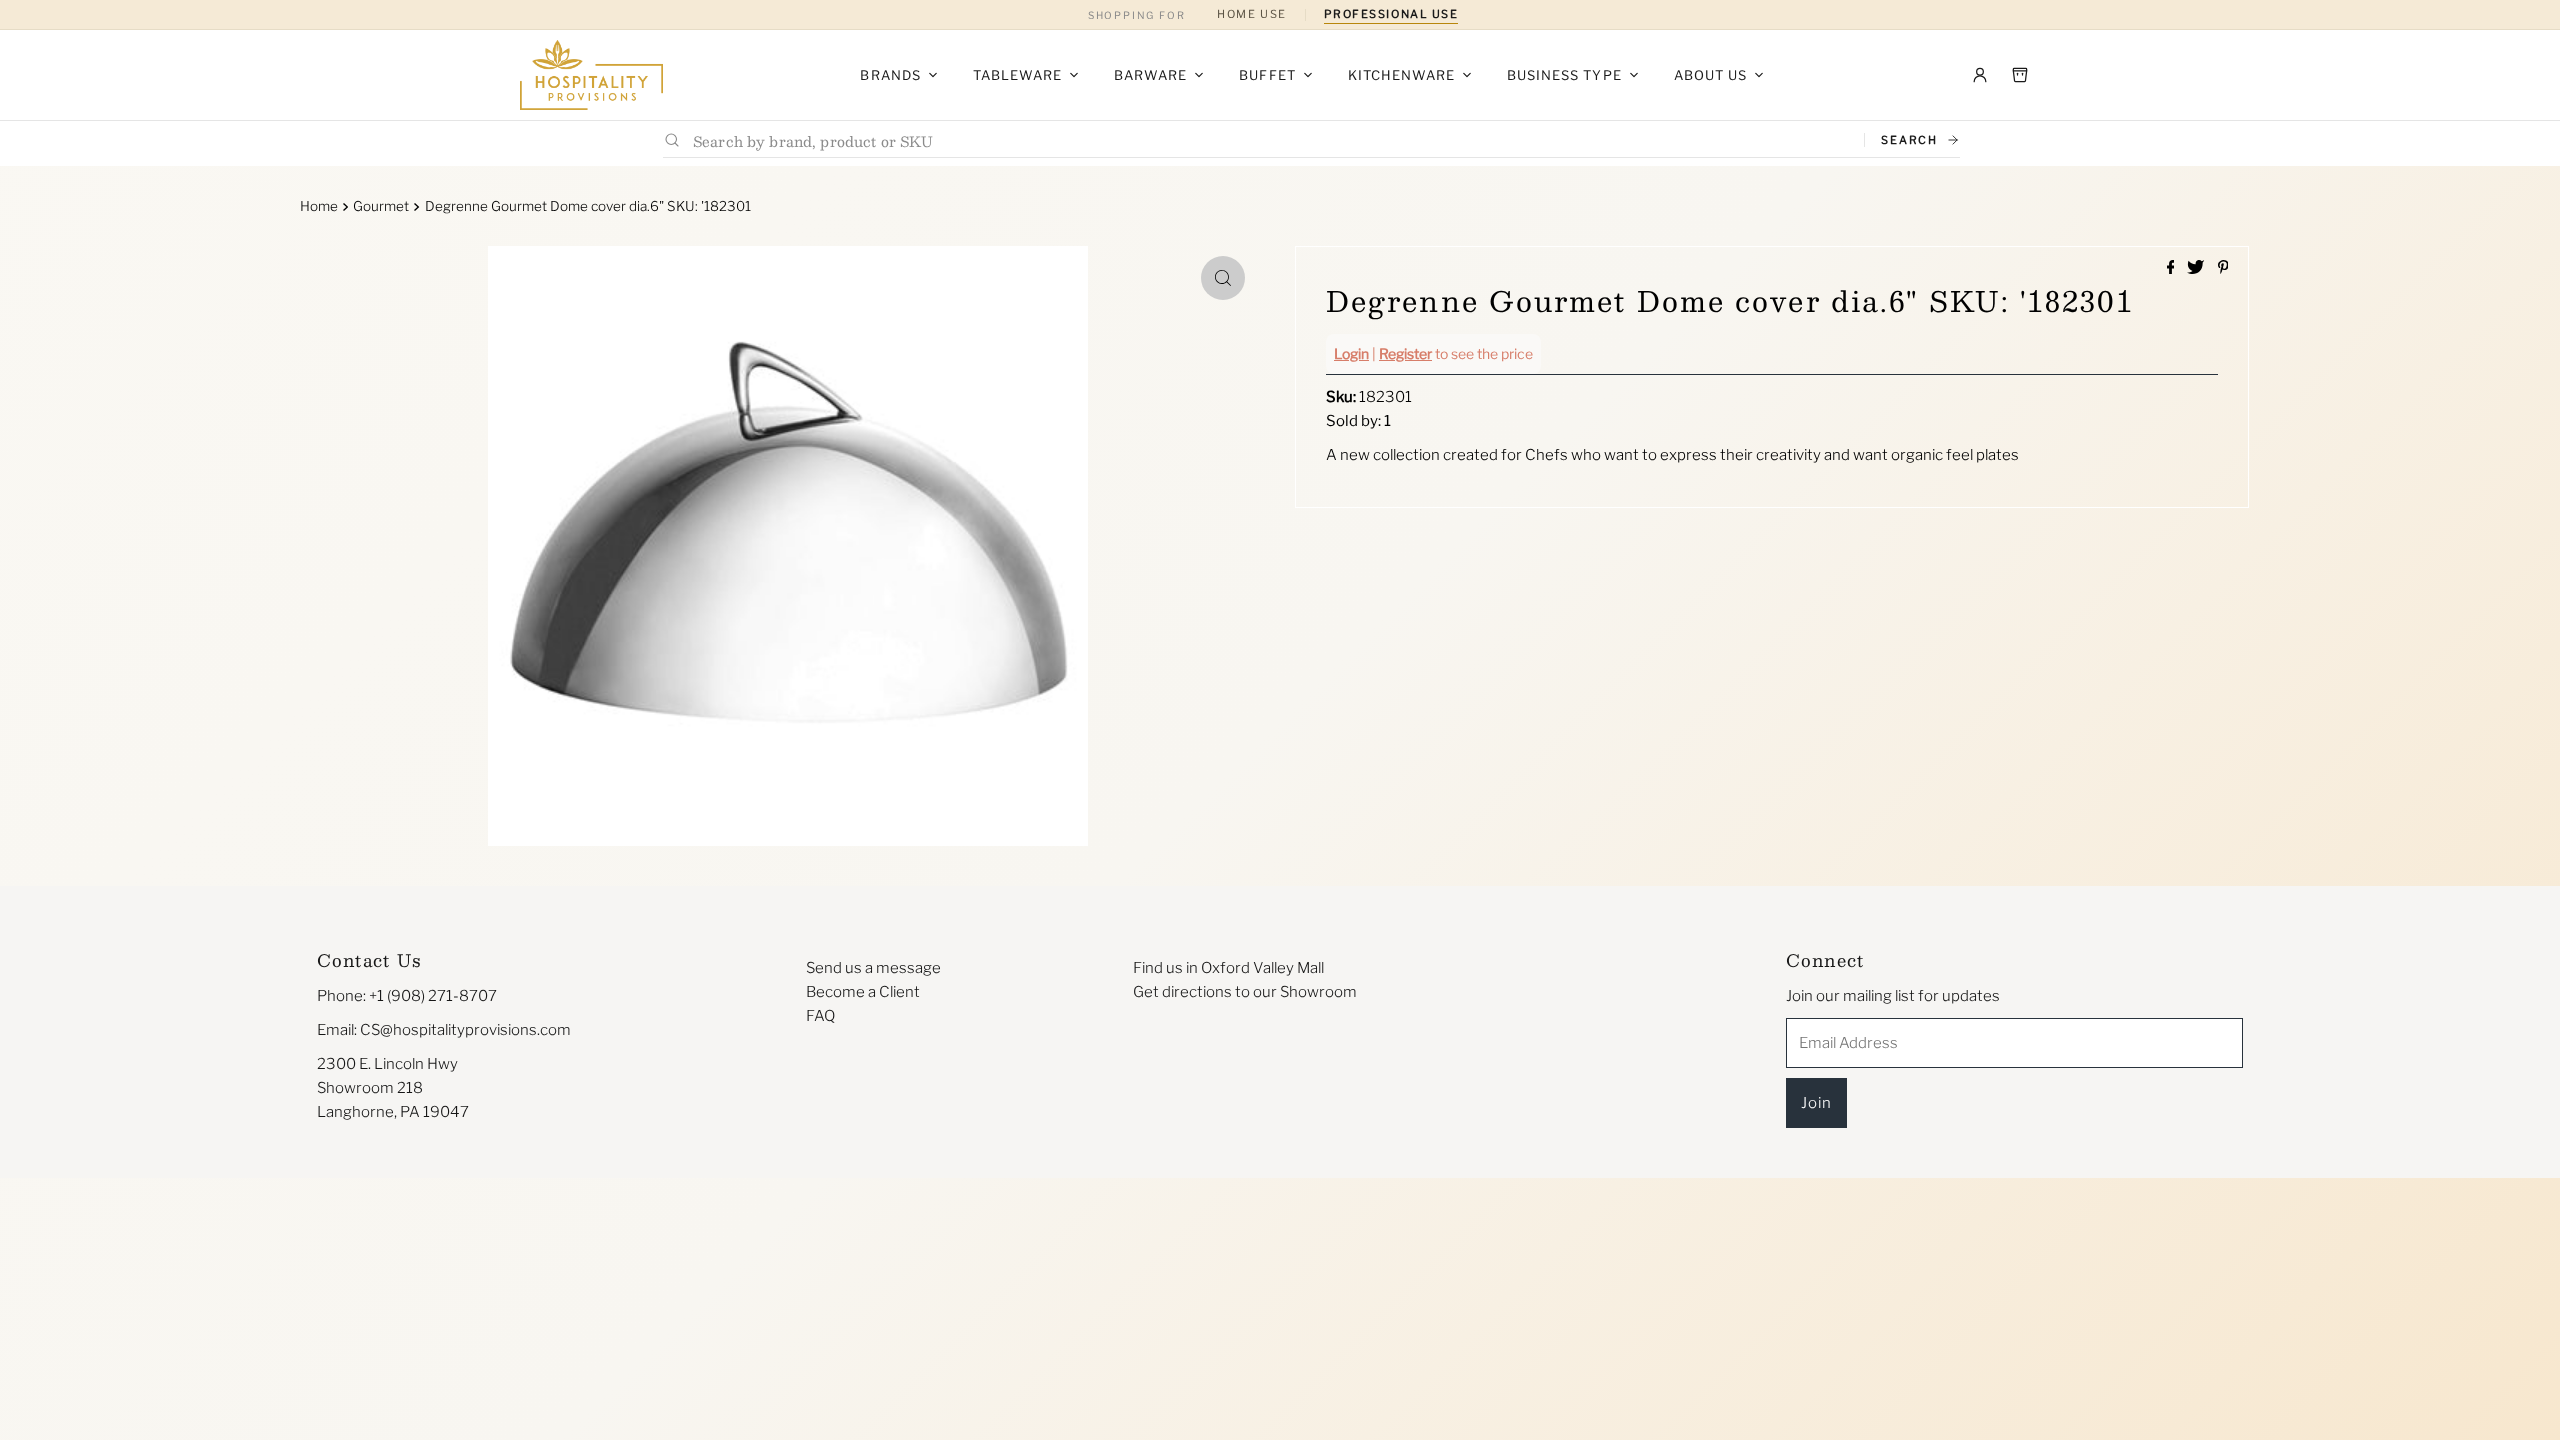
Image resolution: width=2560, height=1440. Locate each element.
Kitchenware (1401, 75)
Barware (1150, 75)
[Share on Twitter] (2197, 268)
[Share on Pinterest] (2223, 268)
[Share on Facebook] (2172, 268)
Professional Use (1391, 14)
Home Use (1251, 14)
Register (1405, 353)
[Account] (1980, 75)
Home (319, 206)
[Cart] (2020, 75)
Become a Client (863, 992)
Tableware (1017, 75)
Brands (890, 75)
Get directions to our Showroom (1245, 992)
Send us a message (873, 968)
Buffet (1267, 75)
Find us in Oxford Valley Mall (1228, 968)
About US (1710, 75)
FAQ (820, 1016)
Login (1351, 353)
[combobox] (1270, 140)
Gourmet (381, 206)
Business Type (1564, 75)
